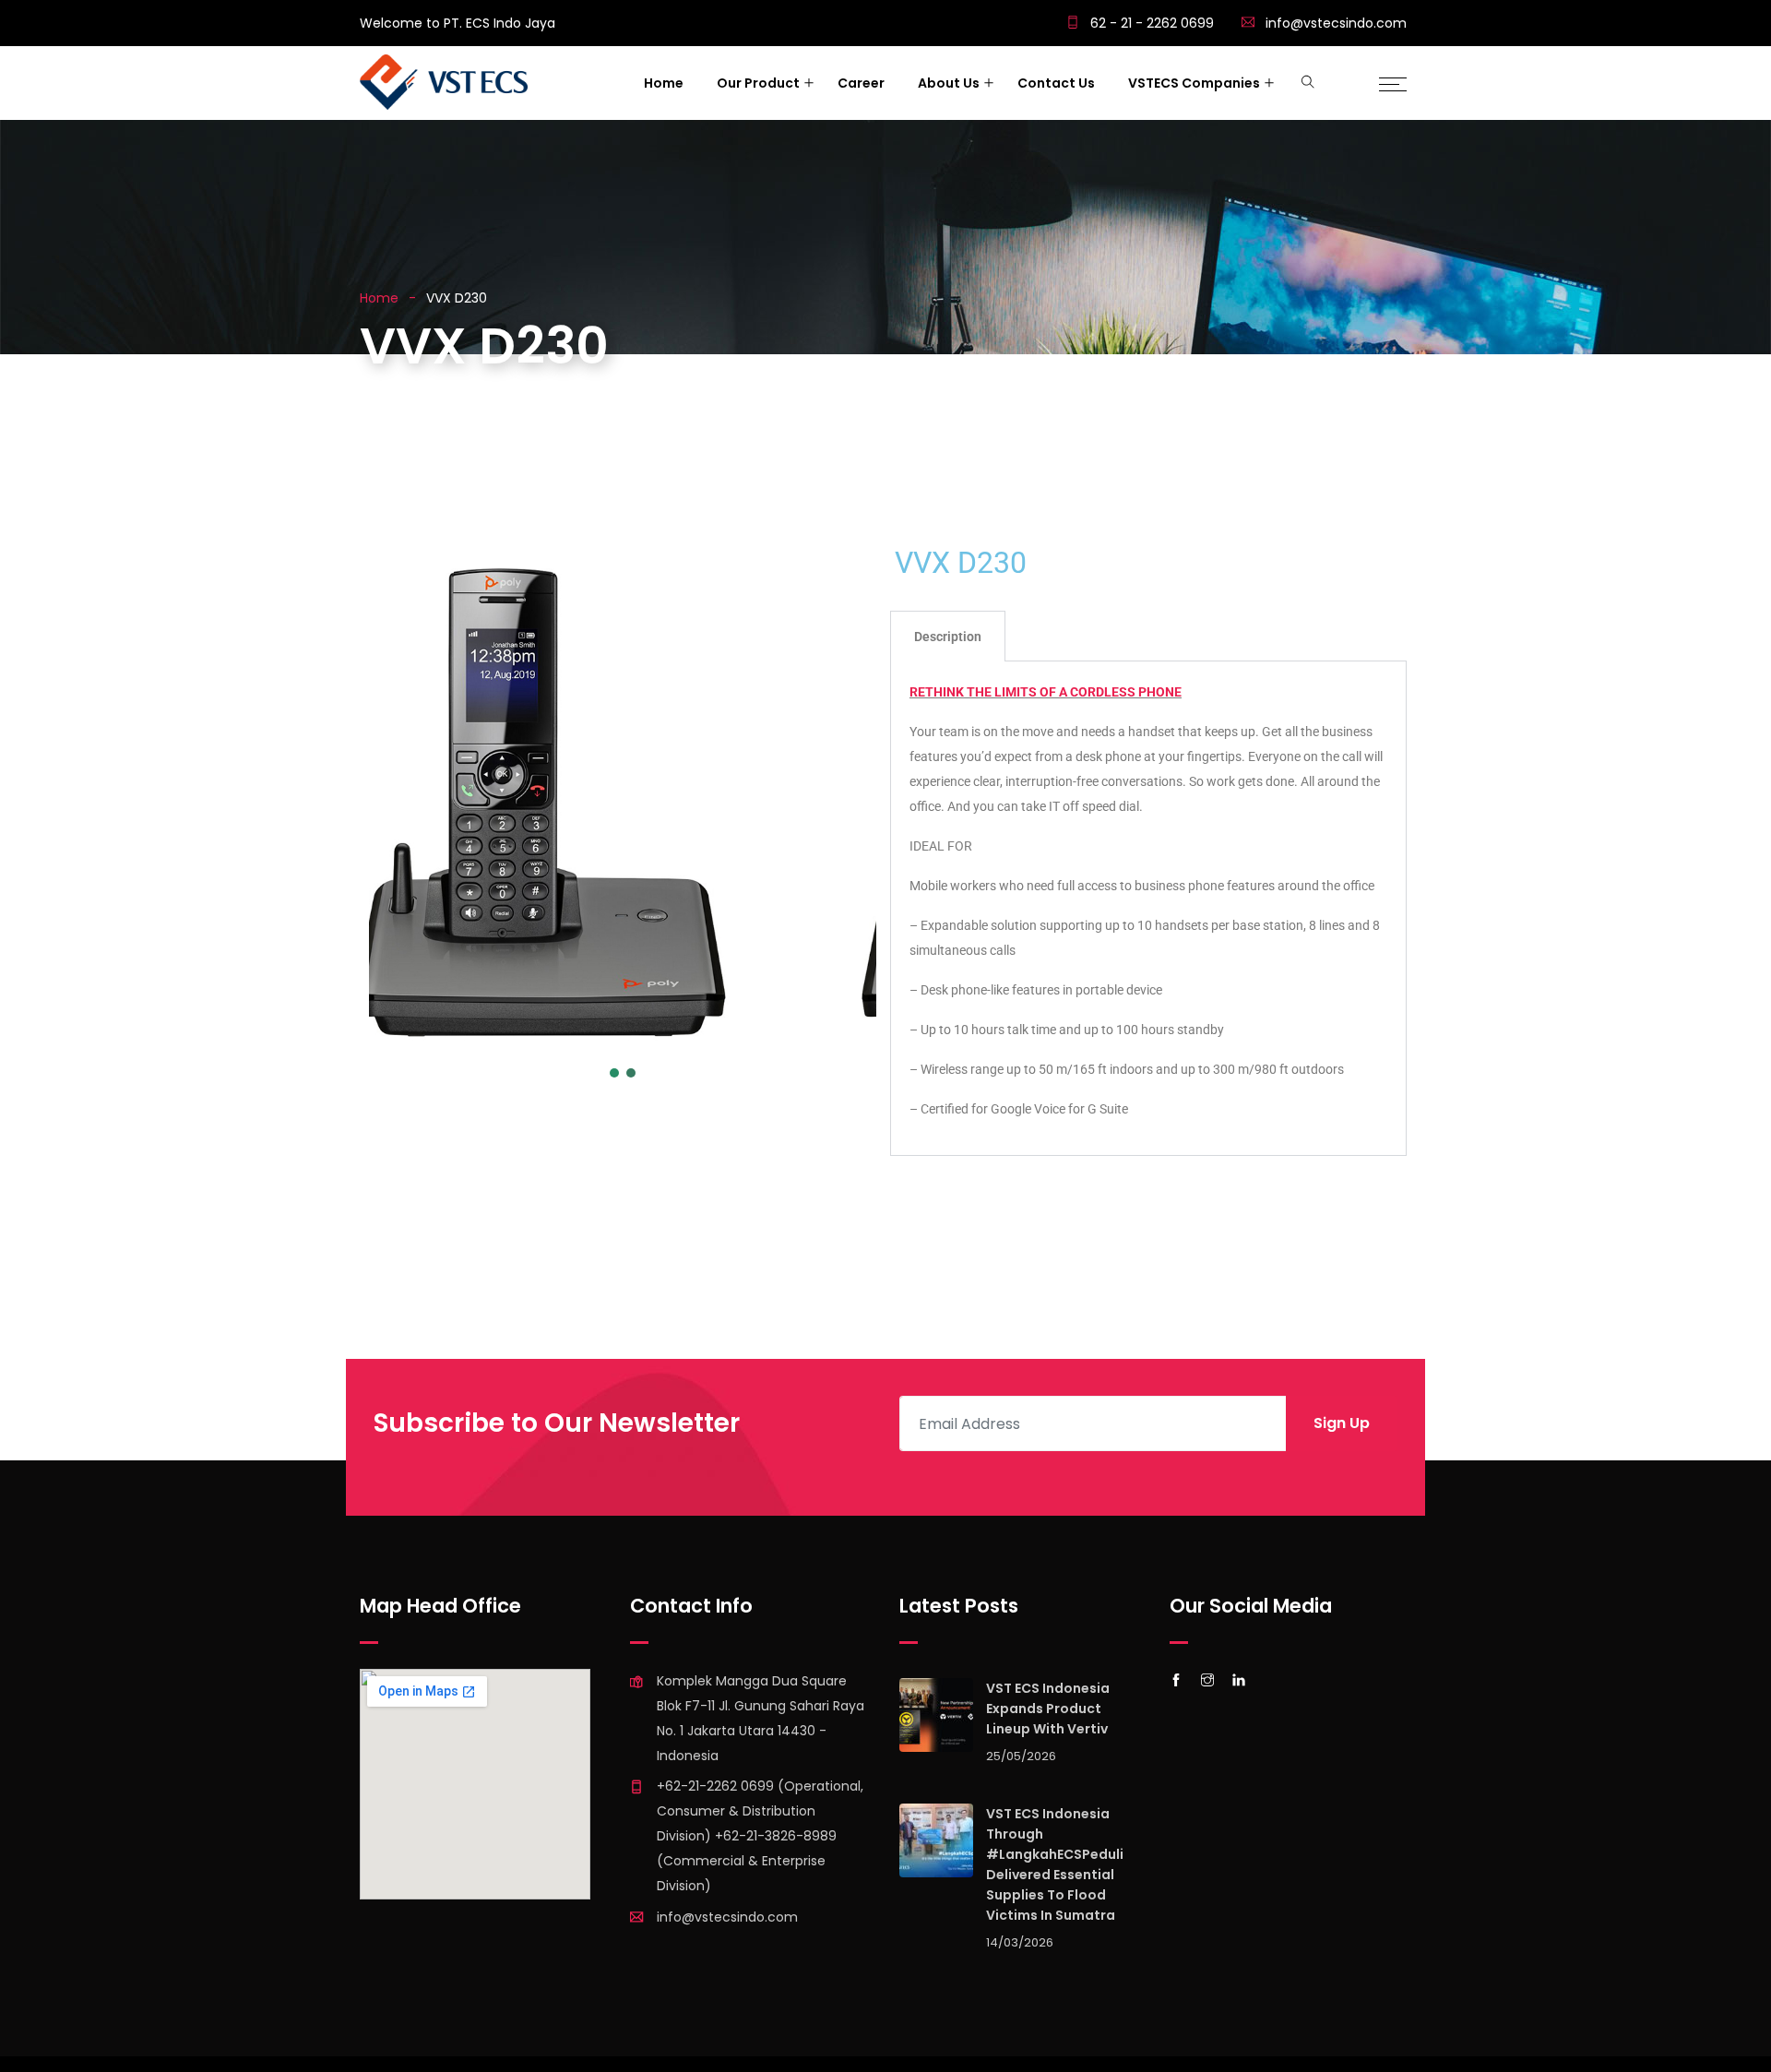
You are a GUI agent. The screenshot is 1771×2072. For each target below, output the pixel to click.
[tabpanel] (1148, 909)
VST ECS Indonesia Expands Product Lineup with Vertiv (1048, 1709)
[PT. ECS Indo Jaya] (444, 84)
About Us (949, 83)
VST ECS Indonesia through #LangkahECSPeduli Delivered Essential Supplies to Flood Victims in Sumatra (1055, 1864)
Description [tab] (948, 637)
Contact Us (1056, 83)
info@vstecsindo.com (1336, 23)
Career (861, 83)
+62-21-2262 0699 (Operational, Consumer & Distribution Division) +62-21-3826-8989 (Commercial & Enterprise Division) (760, 1836)
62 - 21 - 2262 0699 (1150, 23)
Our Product (758, 83)
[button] (398, 802)
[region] (623, 848)
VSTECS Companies (1194, 83)
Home (664, 83)
